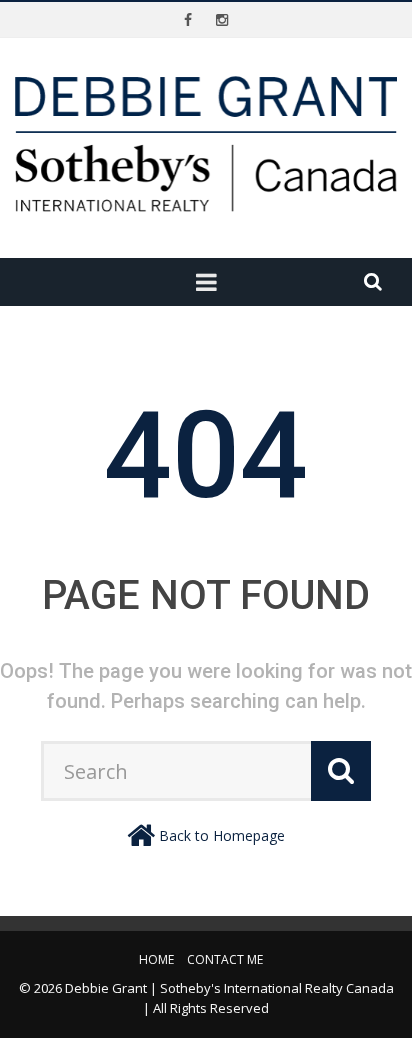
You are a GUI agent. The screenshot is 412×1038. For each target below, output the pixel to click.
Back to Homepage (222, 835)
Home (156, 959)
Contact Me (225, 959)
